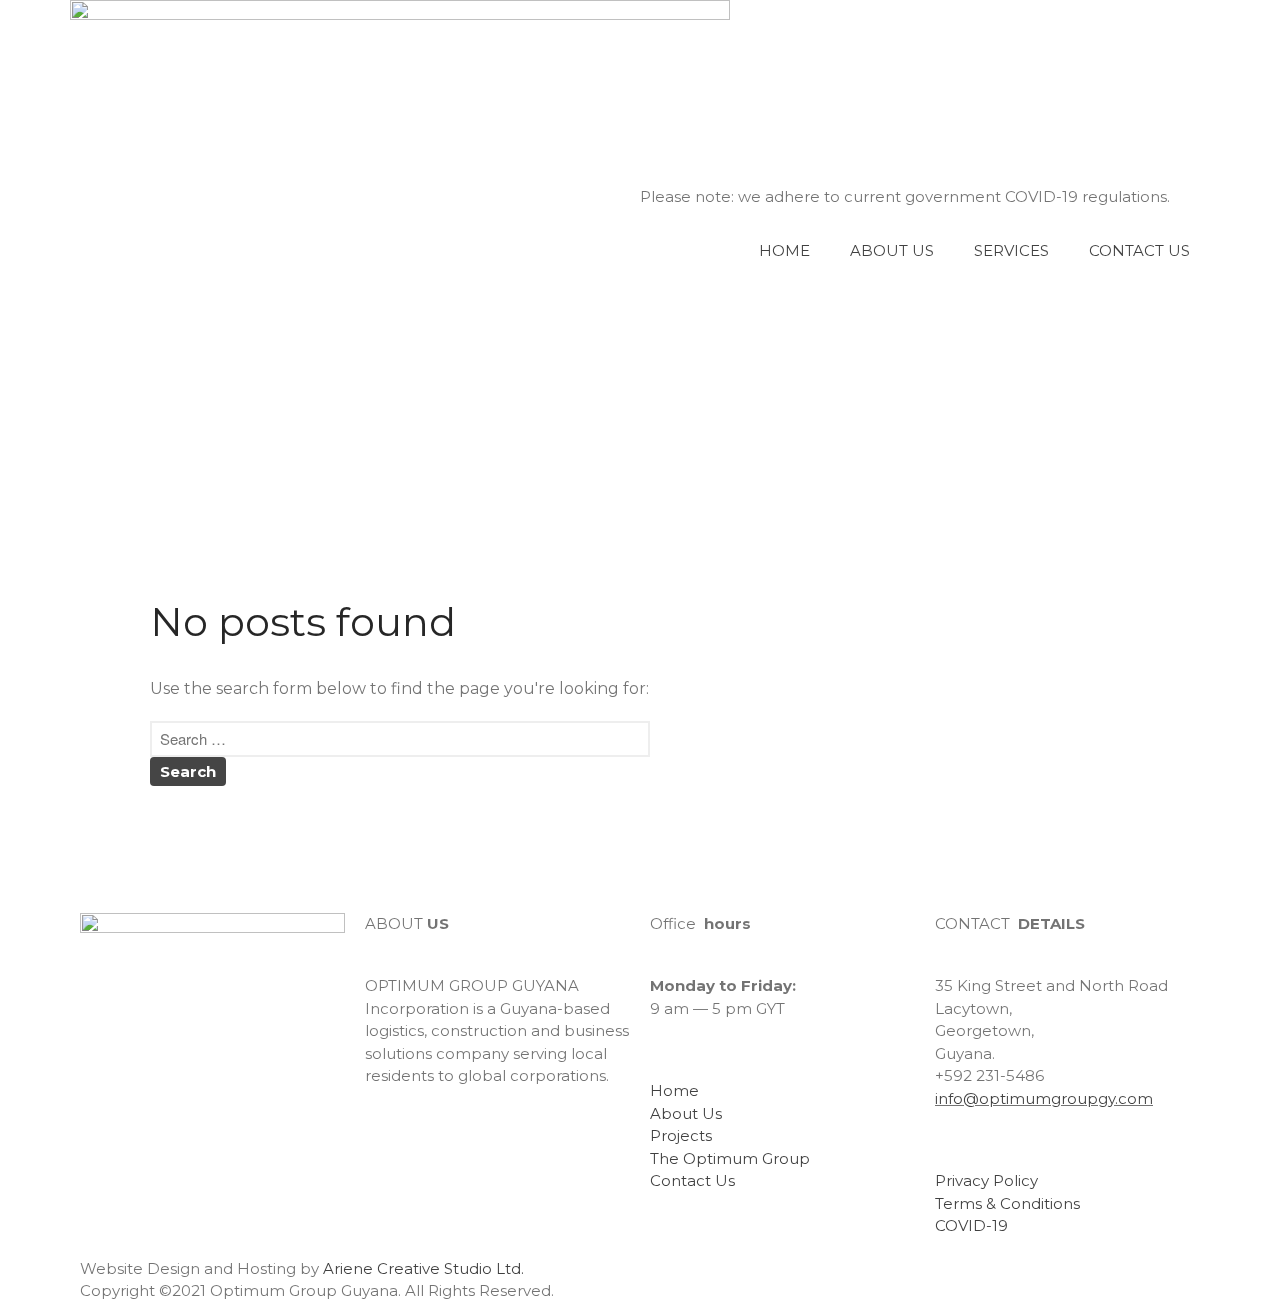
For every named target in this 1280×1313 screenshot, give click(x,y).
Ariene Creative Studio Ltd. (423, 1268)
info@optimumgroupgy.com (1044, 1098)
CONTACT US (1139, 250)
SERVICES (1011, 250)
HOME (784, 250)
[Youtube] (444, 1133)
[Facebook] (390, 1133)
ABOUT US (892, 250)
